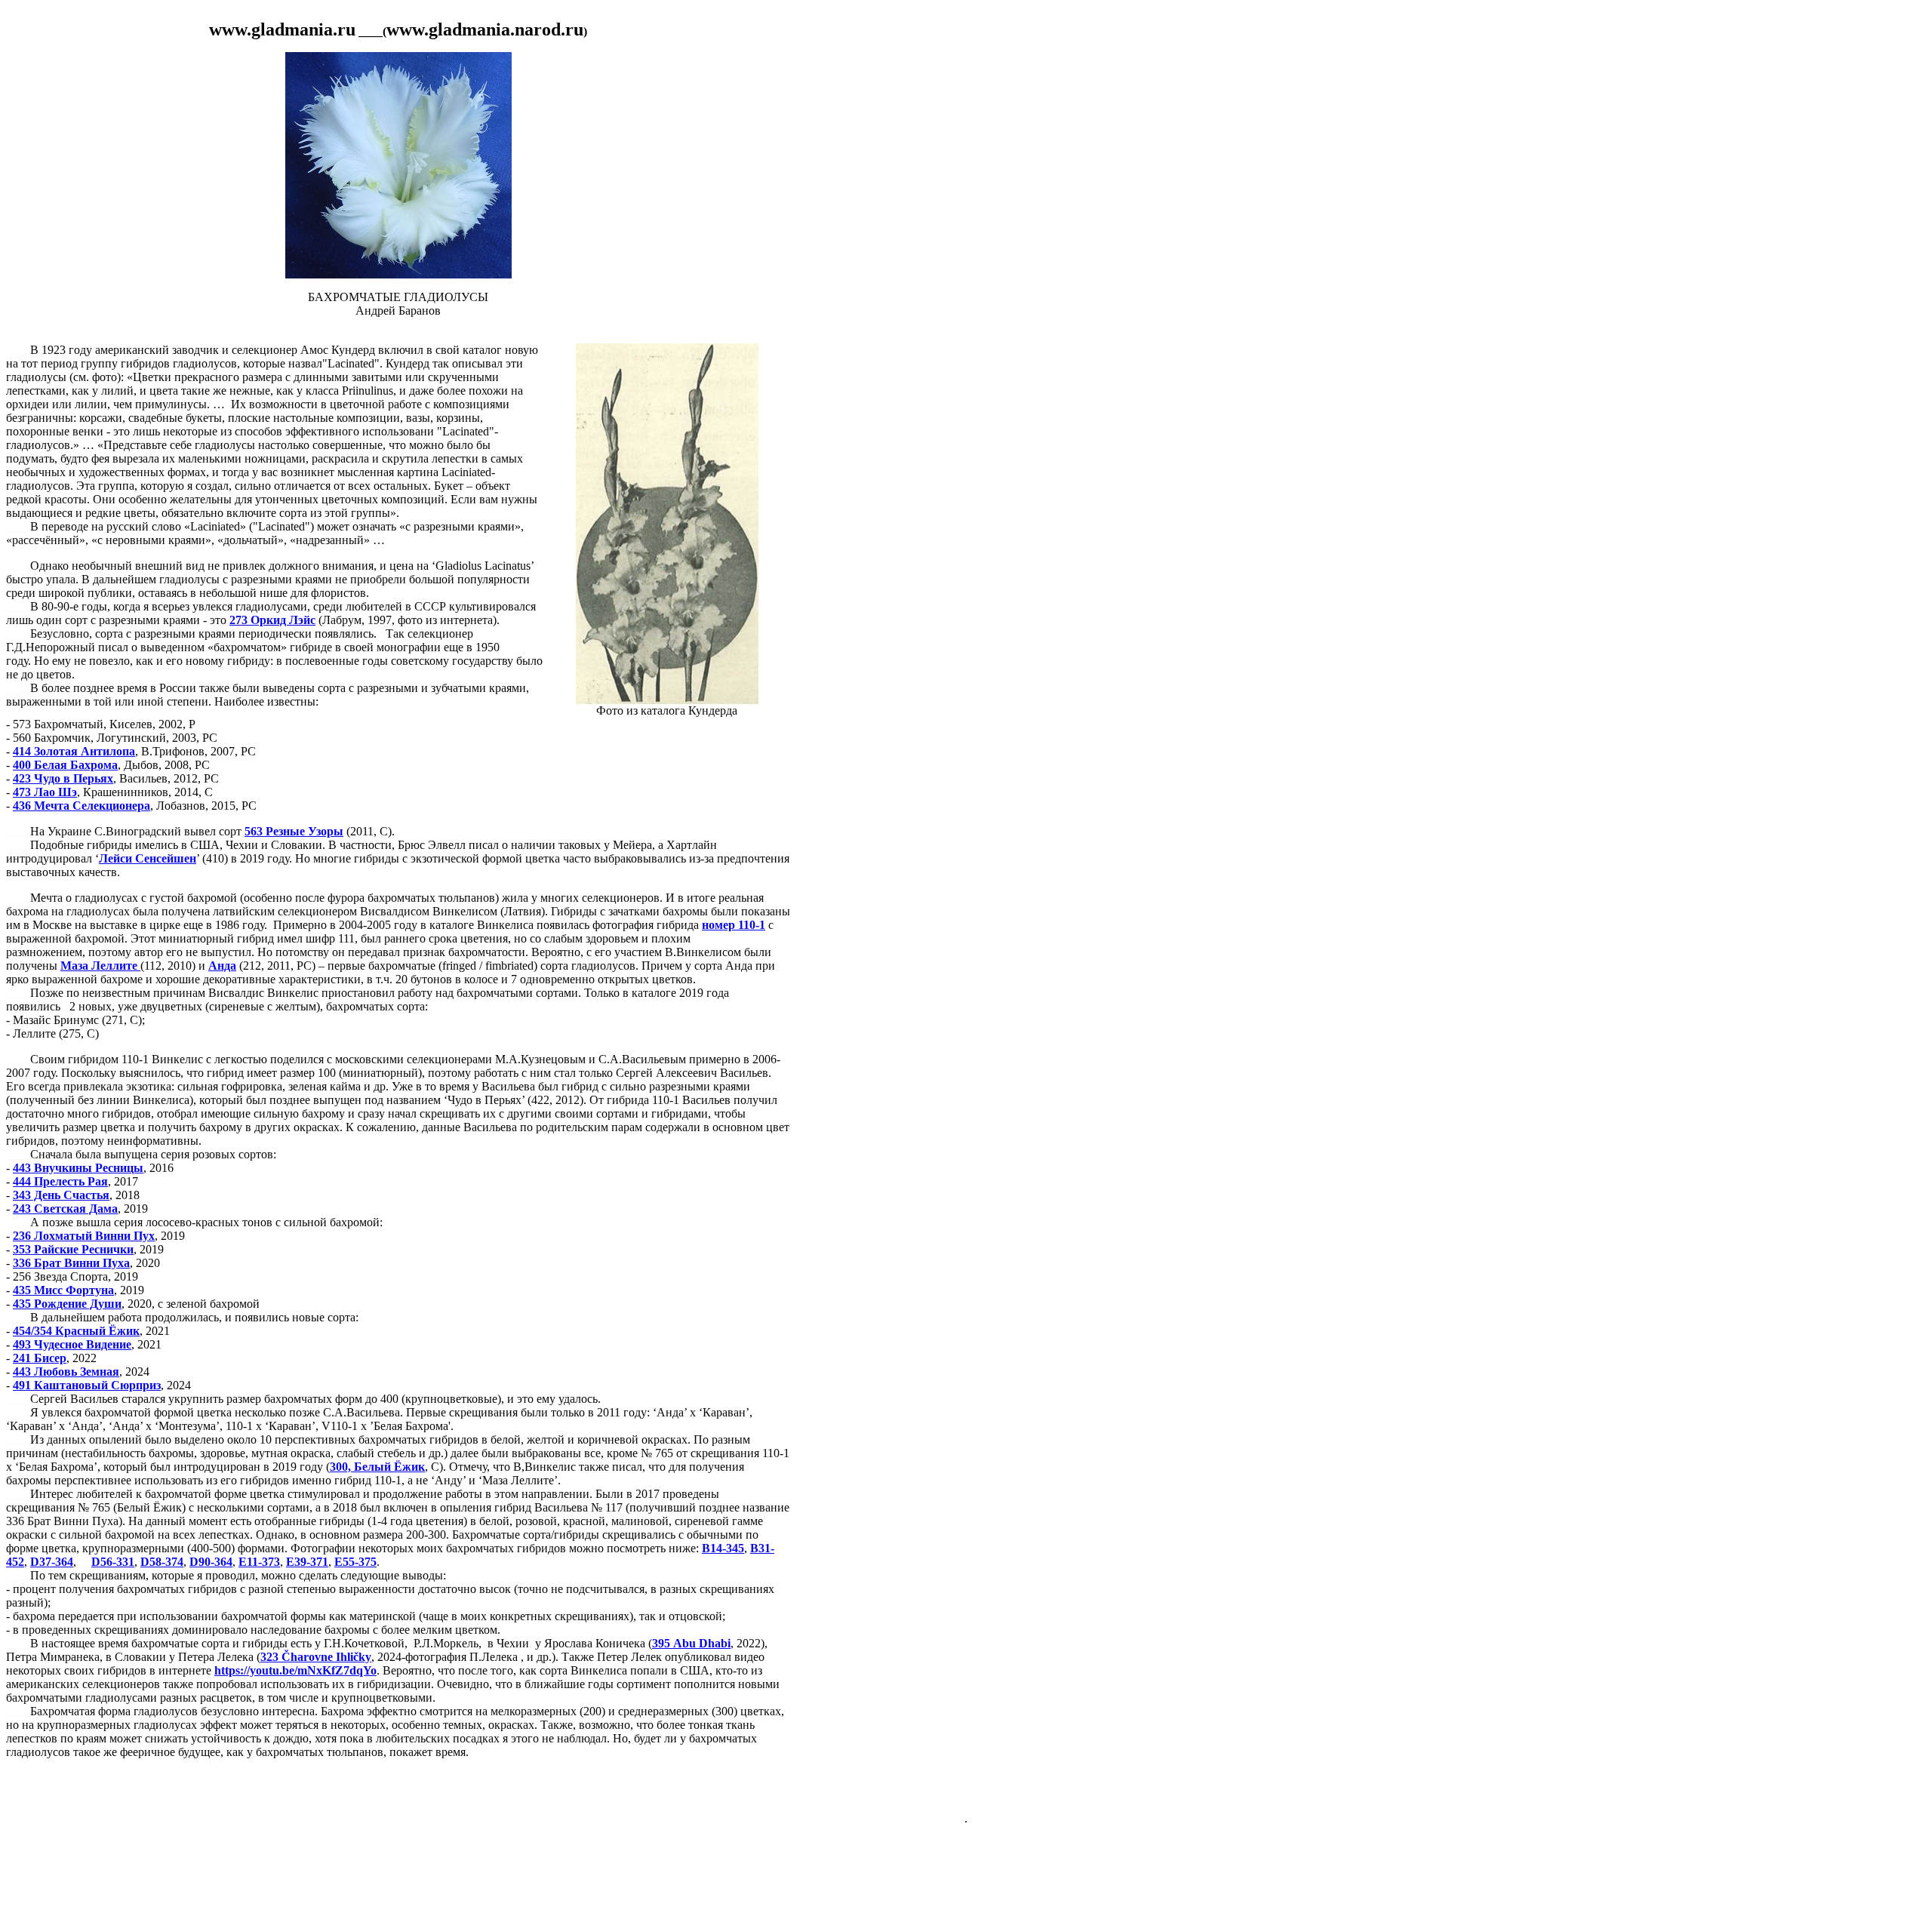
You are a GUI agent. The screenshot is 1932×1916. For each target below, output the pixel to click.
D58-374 (162, 1562)
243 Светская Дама (65, 1209)
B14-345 (723, 1548)
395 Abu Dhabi (691, 1643)
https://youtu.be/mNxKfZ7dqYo (295, 1670)
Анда (222, 966)
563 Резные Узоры (294, 831)
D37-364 (52, 1562)
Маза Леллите (100, 966)
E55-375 (355, 1562)
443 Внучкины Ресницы (78, 1168)
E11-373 (259, 1562)
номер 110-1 (734, 925)
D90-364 (211, 1562)
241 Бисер (40, 1358)
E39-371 (307, 1562)
